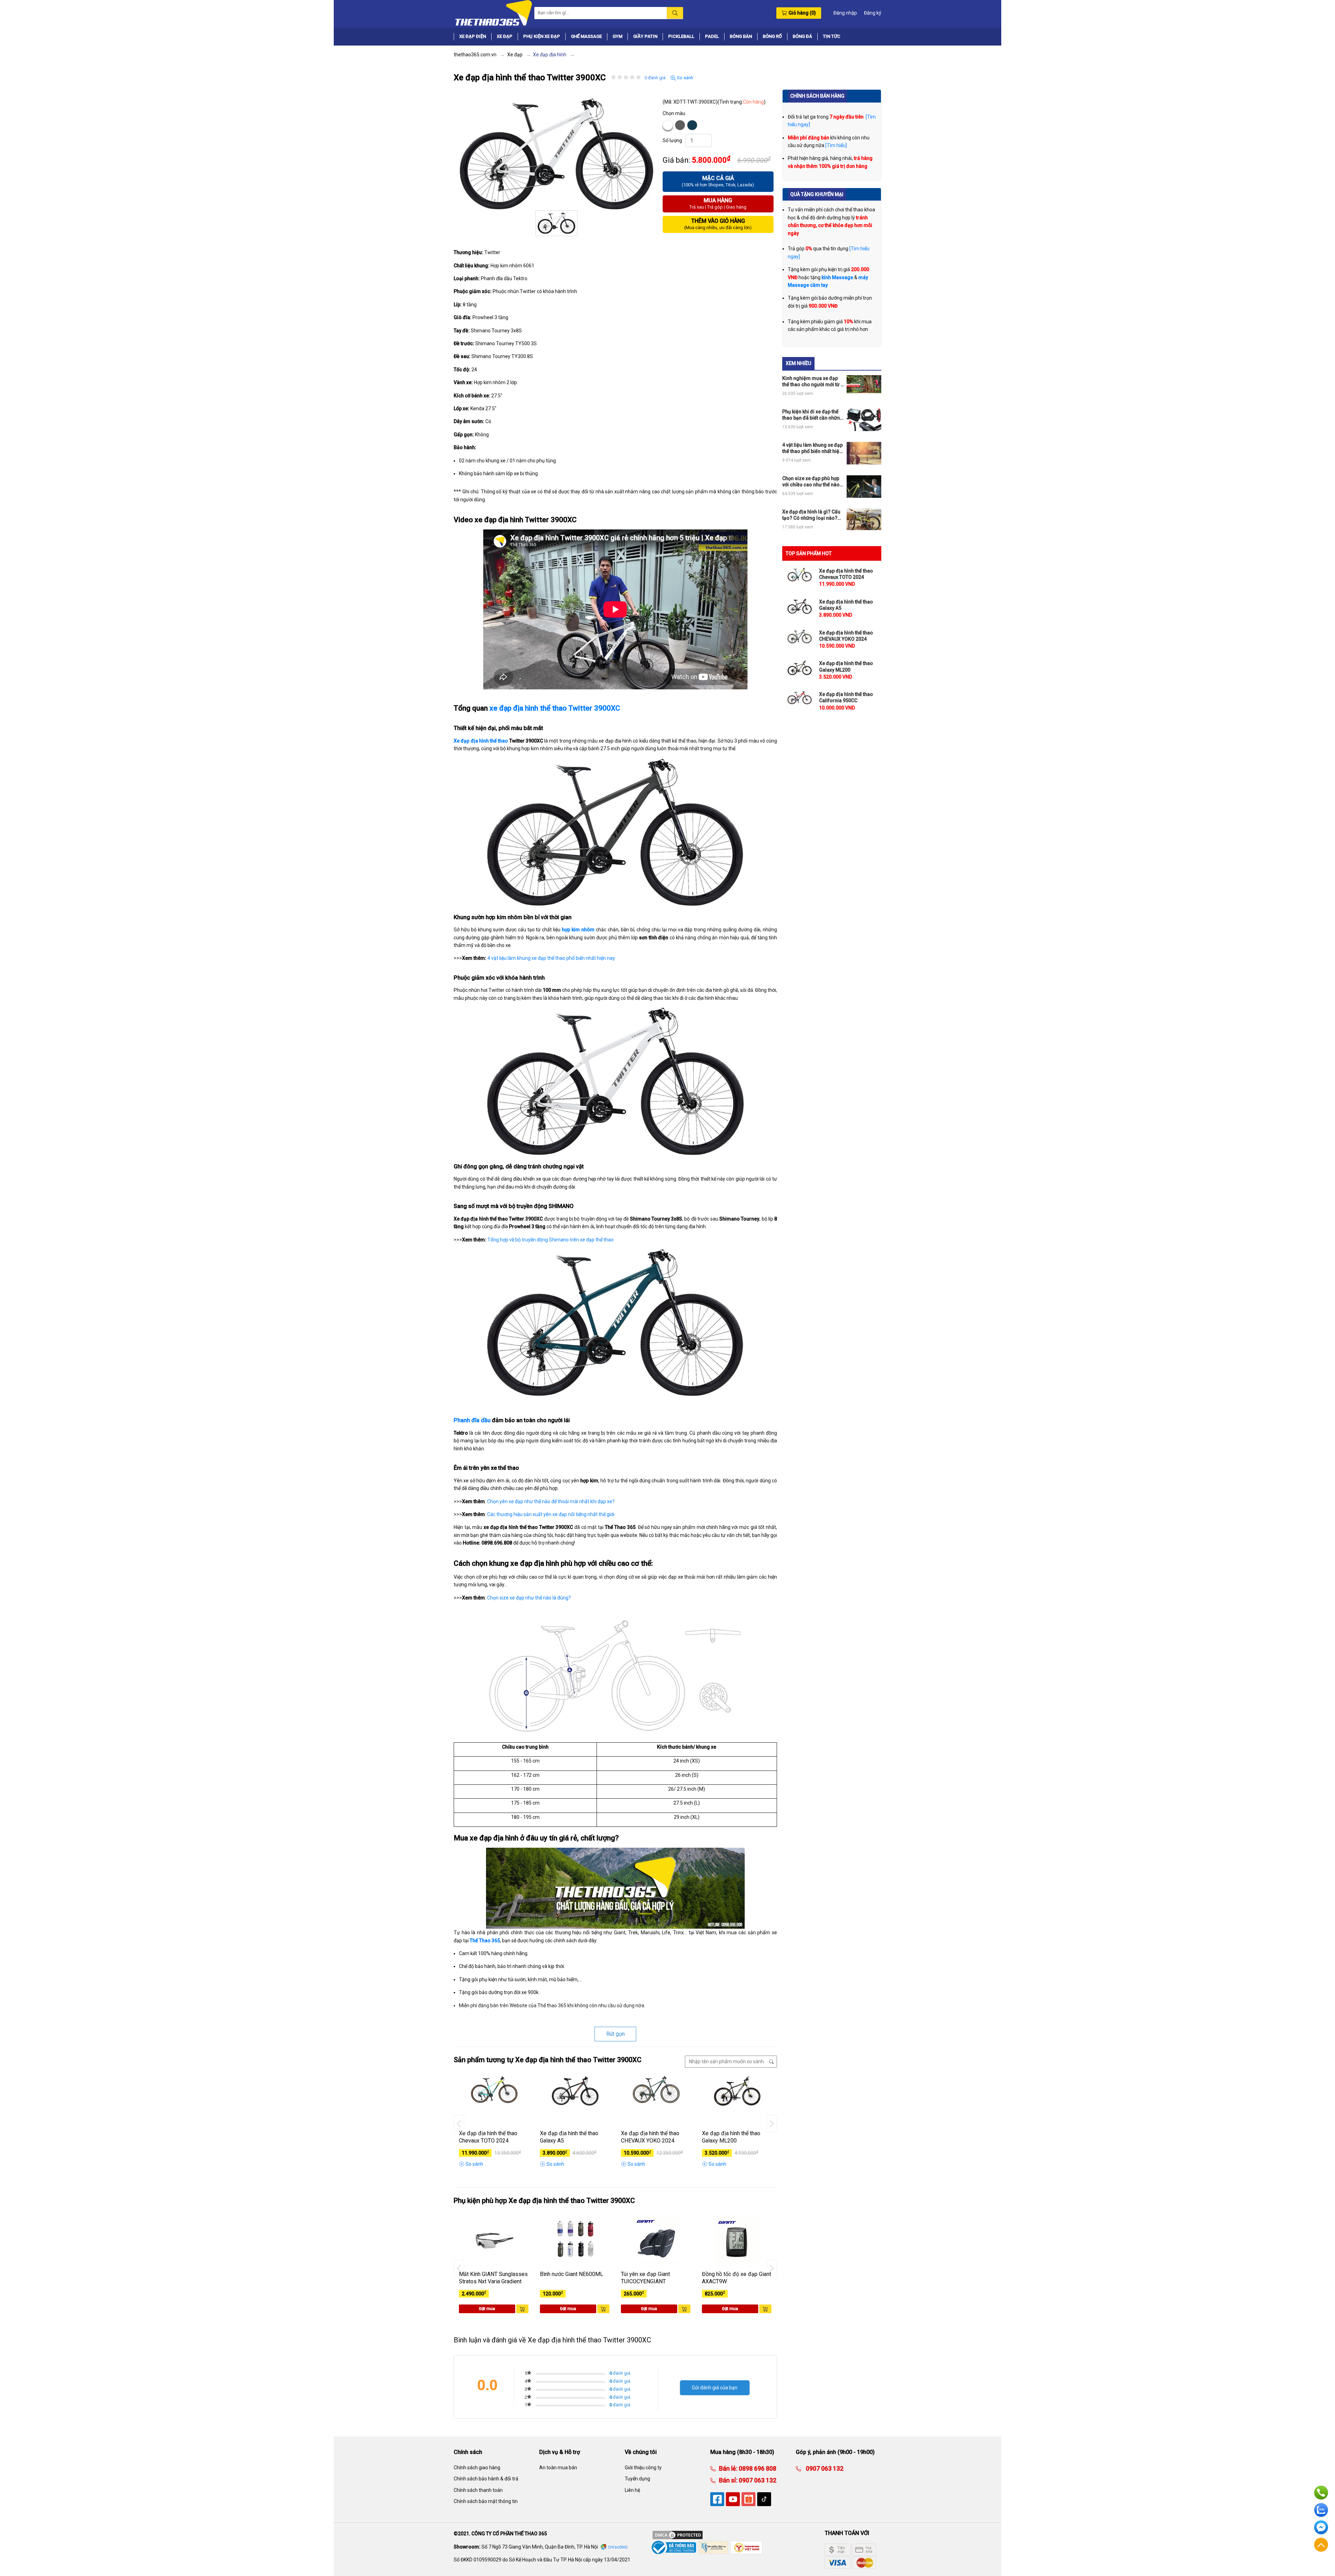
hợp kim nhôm (578, 930)
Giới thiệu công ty (643, 2468)
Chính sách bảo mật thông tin (486, 2501)
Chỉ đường (618, 2547)
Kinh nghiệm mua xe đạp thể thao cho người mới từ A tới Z (813, 382)
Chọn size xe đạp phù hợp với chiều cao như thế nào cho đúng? (811, 482)
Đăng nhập (845, 13)
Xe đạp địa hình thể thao (481, 741)
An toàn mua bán (558, 2468)
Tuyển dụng (637, 2479)
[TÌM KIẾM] (675, 13)
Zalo (1321, 2510)
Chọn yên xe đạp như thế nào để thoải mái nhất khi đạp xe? (551, 1501)
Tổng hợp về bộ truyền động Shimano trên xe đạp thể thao (551, 1240)
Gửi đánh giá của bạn (715, 2388)
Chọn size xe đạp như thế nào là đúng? (529, 1598)
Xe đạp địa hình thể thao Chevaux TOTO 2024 (488, 2137)
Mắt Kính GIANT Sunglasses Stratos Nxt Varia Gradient (493, 2278)
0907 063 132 (757, 2480)
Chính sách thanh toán (478, 2490)
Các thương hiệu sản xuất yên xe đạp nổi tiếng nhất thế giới (551, 1514)
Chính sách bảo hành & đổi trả (486, 2479)
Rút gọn (616, 2034)
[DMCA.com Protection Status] (678, 2535)
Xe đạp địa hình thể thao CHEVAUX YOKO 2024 (650, 2137)
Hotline (1321, 2493)
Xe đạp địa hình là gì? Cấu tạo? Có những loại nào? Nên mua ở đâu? (811, 515)
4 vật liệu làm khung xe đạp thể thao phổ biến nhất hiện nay (551, 958)
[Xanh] (692, 125)
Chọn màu (674, 113)
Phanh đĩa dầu (472, 1420)
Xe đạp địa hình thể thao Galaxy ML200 (731, 2137)
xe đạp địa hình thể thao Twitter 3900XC (555, 708)
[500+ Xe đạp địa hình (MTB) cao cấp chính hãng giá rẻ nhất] (493, 13)
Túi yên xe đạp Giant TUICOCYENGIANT (645, 2278)
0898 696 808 (757, 2468)
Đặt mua (487, 2309)
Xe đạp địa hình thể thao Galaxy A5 (569, 2137)
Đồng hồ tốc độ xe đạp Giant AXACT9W (737, 2278)
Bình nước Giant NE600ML (572, 2274)
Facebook (1321, 2527)
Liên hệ (632, 2490)
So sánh (685, 78)
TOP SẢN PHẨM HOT (809, 553)
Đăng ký (873, 13)
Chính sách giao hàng (477, 2468)
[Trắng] (668, 125)
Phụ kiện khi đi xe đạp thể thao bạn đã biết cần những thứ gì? (813, 415)
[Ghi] (680, 125)
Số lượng (672, 140)
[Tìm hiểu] (836, 145)
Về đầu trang (1321, 2545)
